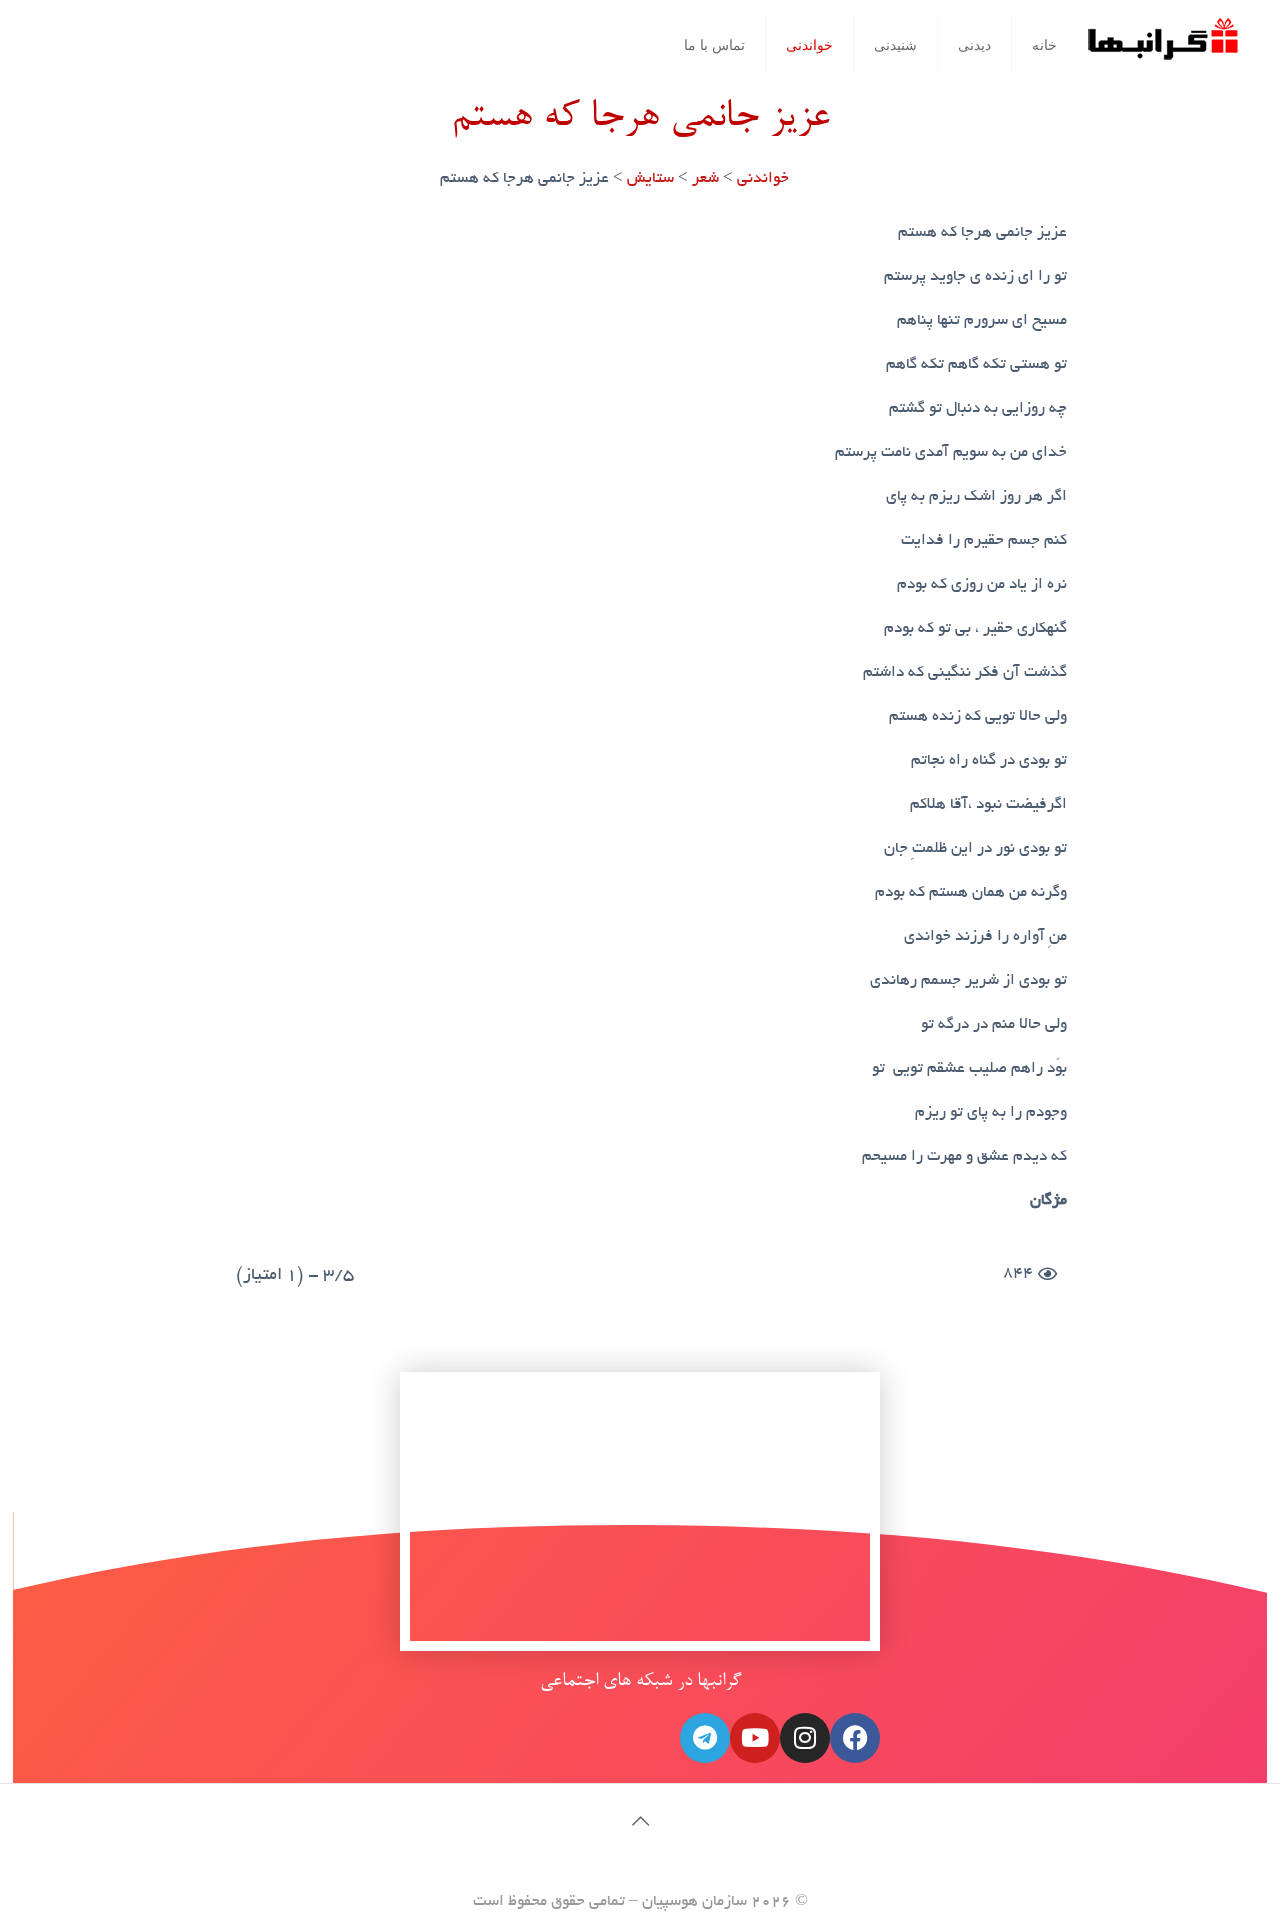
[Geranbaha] (1162, 46)
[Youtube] (755, 1738)
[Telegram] (705, 1738)
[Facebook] (855, 1738)
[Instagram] (805, 1738)
